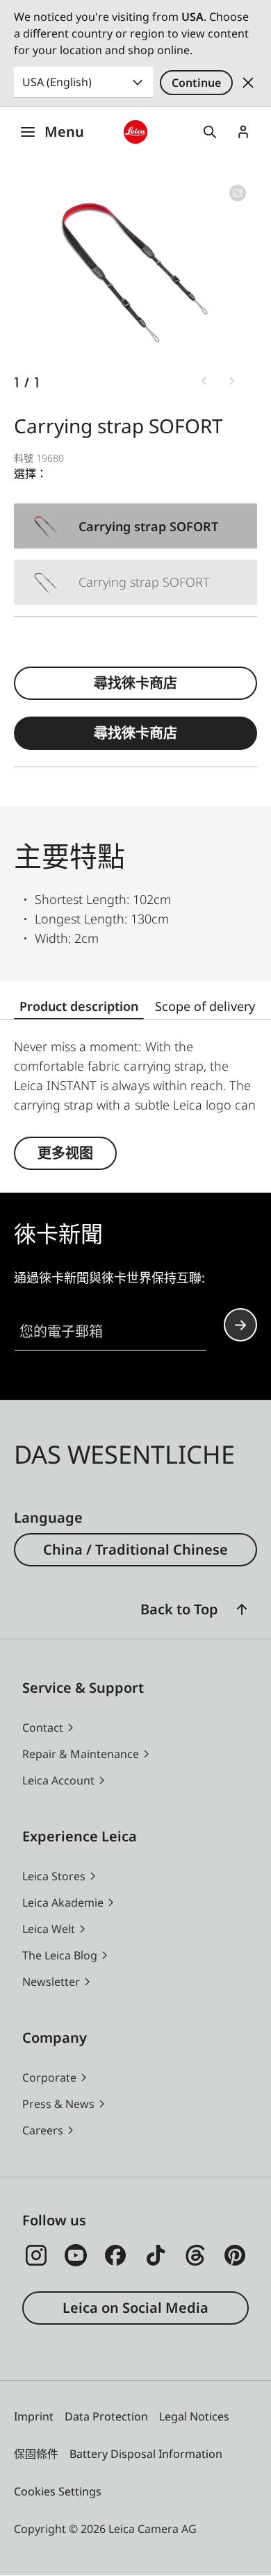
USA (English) (57, 82)
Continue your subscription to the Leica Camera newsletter (240, 1325)
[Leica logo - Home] (135, 132)
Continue (196, 83)
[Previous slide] (204, 381)
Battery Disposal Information (146, 2454)
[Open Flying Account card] (243, 132)
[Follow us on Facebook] (115, 2255)
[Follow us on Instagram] (36, 2255)
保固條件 (36, 2454)
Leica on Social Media (135, 2308)
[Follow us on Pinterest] (235, 2255)
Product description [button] (79, 1006)
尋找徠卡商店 (135, 683)
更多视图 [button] (65, 1153)
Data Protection (106, 2416)
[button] (242, 1609)
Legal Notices (194, 2416)
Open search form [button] (210, 132)
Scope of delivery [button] (205, 1006)
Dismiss (248, 83)
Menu (64, 132)
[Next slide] (232, 381)
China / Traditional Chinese (135, 1549)
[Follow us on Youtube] (76, 2255)
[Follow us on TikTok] (156, 2255)
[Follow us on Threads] (195, 2255)
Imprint (34, 2416)
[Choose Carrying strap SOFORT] (135, 526)
